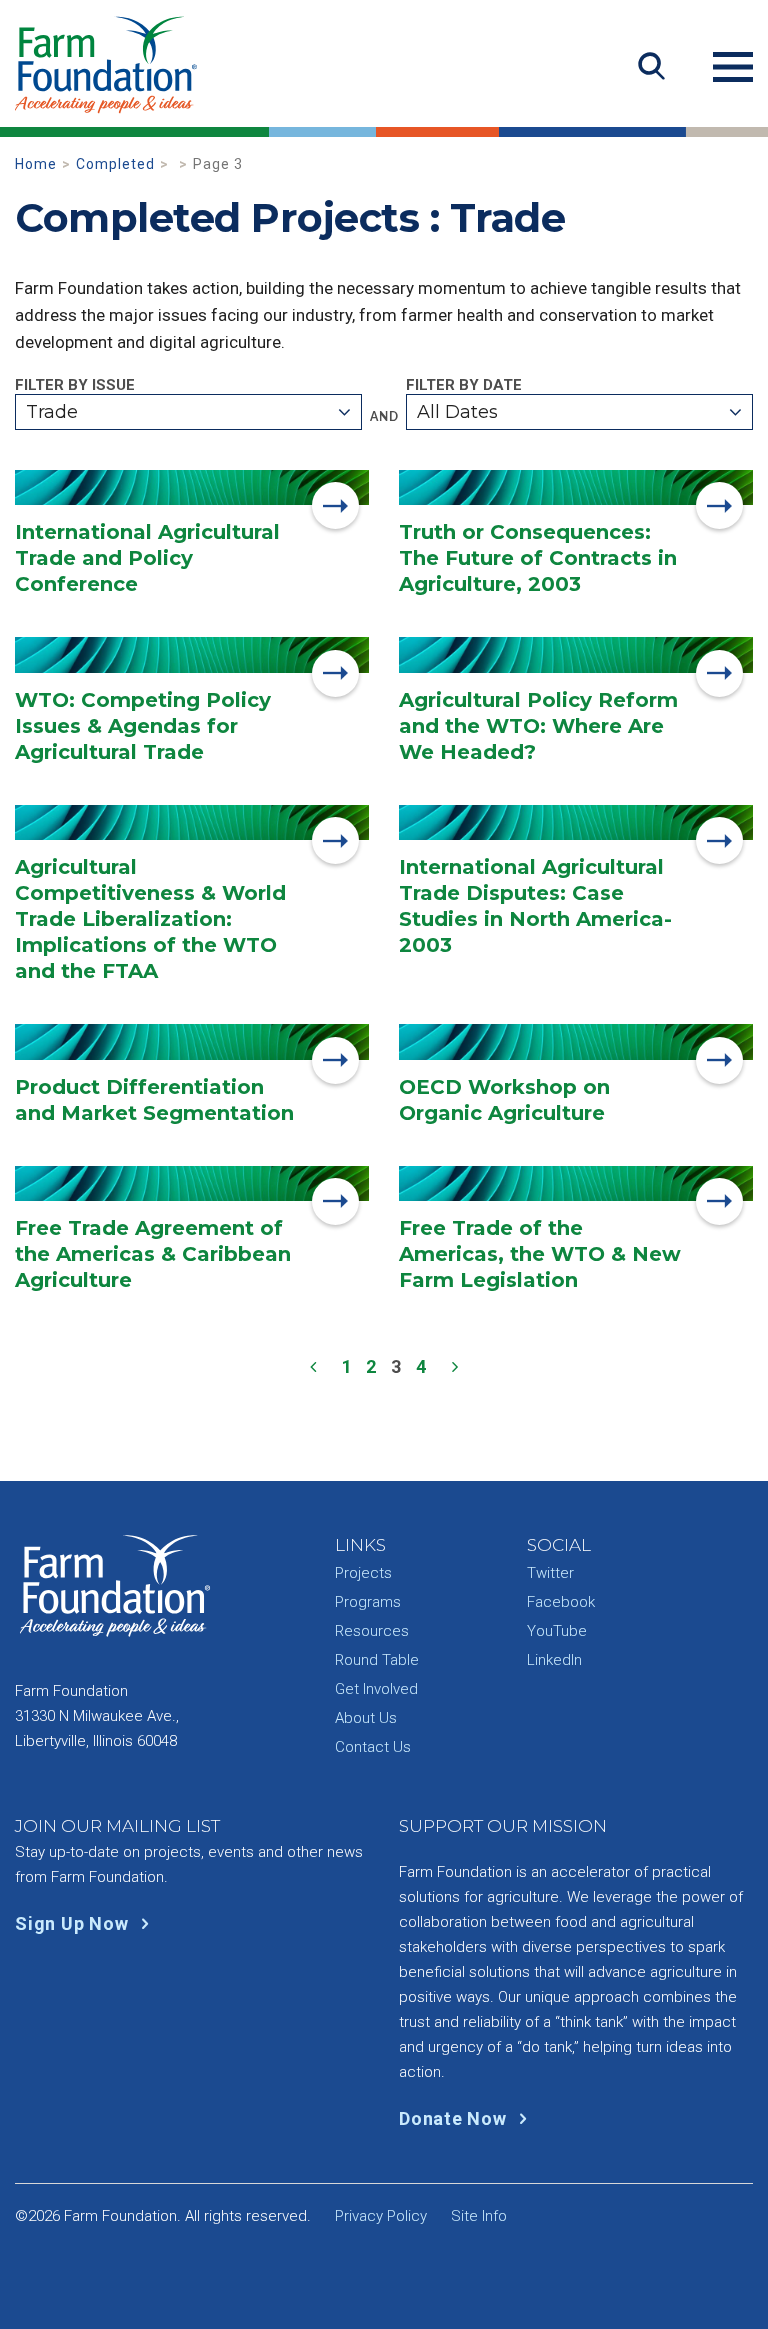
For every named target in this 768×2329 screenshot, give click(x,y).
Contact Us (373, 1747)
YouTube (557, 1631)
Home (36, 164)
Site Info (479, 2216)
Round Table (377, 1660)
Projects (363, 1573)
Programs (368, 1602)
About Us (366, 1718)
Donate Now (455, 2118)
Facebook (561, 1602)
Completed (115, 164)
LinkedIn (554, 1660)
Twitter (550, 1573)
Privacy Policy (381, 2216)
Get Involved (376, 1689)
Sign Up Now (74, 1923)
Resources (372, 1631)
